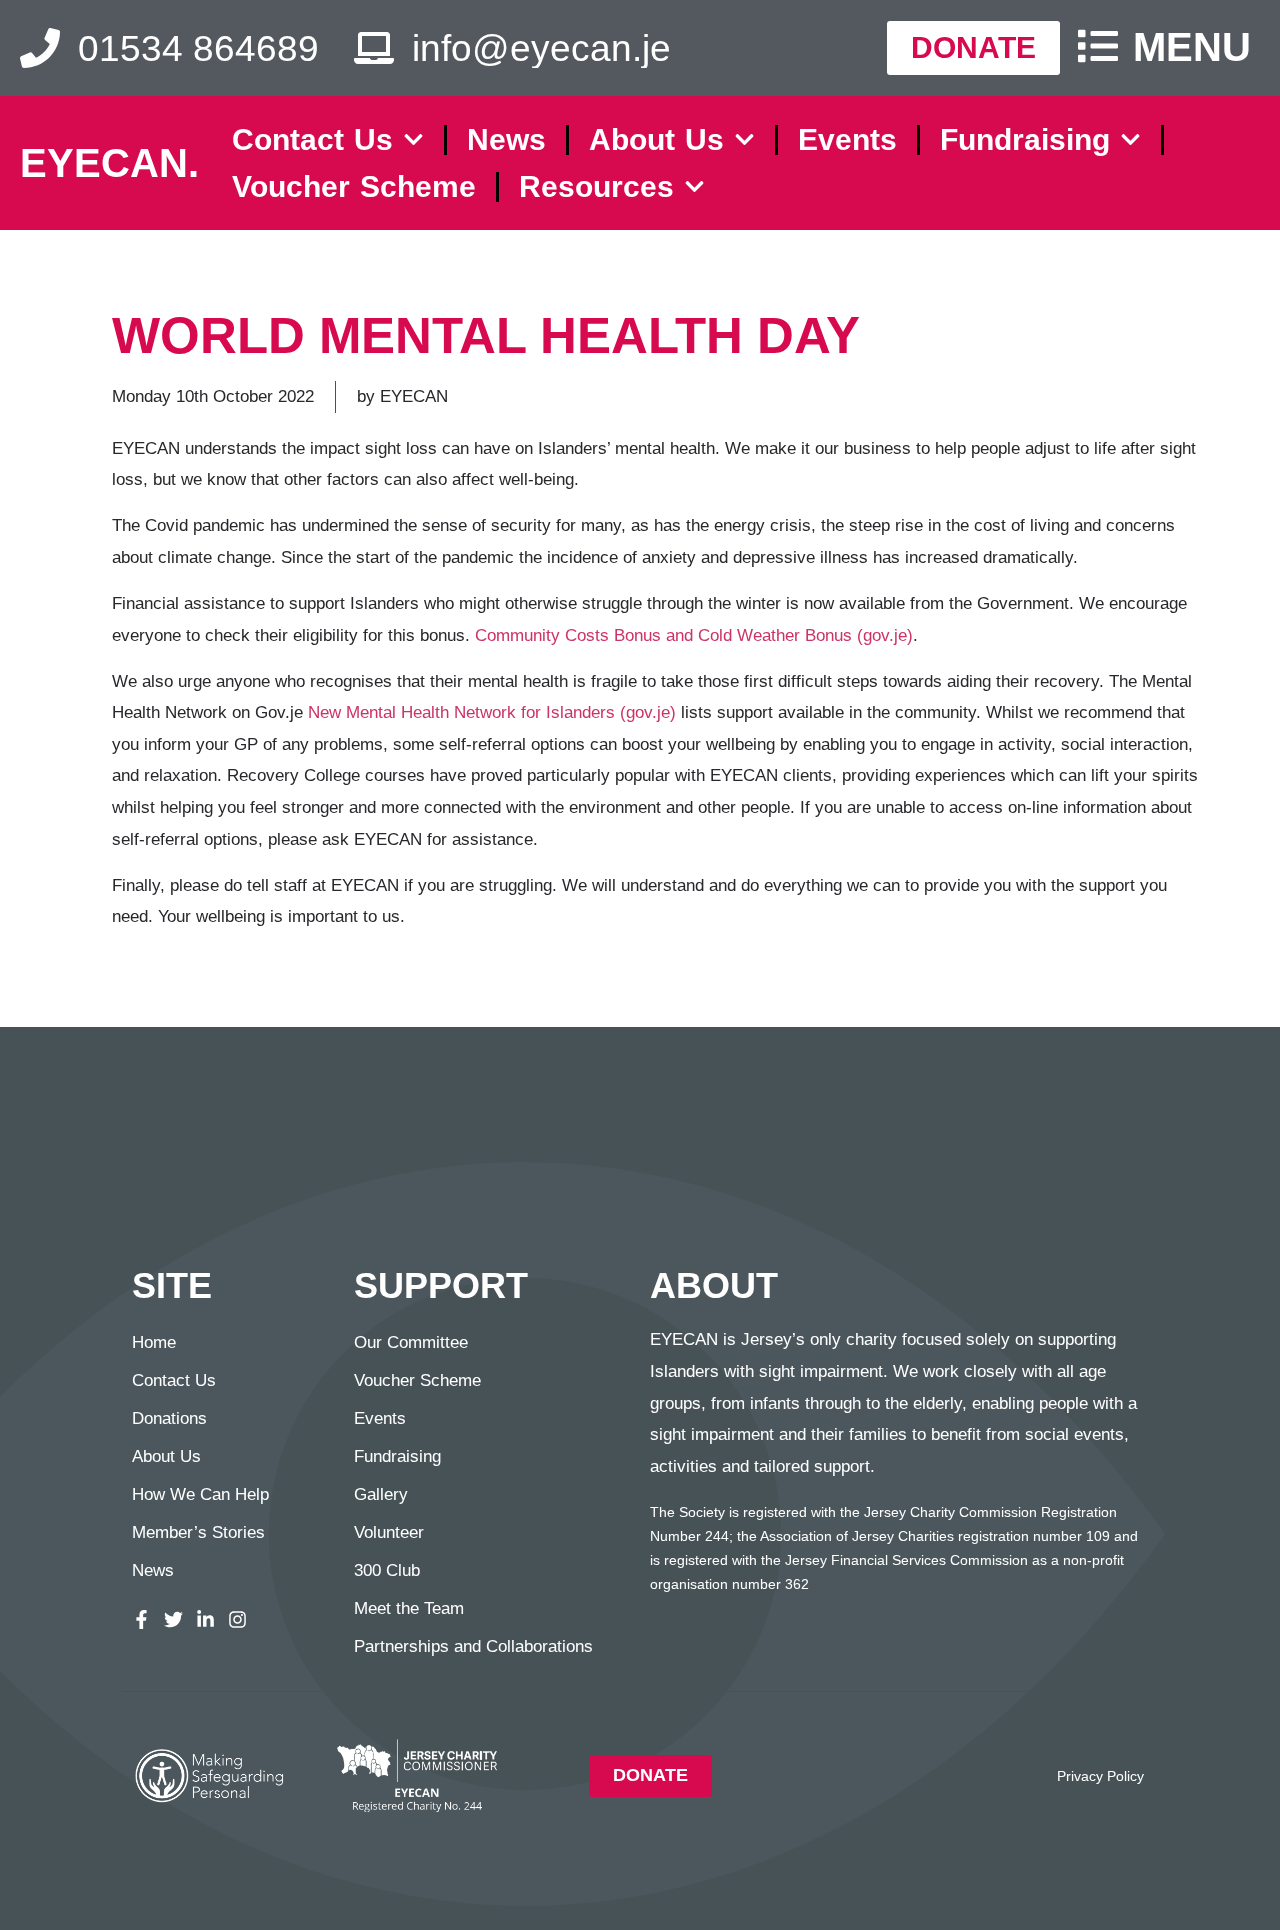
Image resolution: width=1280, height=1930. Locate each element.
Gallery (381, 1494)
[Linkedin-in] (205, 1619)
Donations (169, 1418)
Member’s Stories (198, 1532)
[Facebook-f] (141, 1619)
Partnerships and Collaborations (473, 1646)
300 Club (387, 1570)
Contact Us (312, 139)
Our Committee (411, 1342)
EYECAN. (109, 163)
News (506, 139)
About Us (656, 139)
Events (847, 139)
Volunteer (389, 1532)
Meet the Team (409, 1608)
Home (154, 1342)
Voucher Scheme (354, 186)
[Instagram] (237, 1619)
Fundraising (1025, 139)
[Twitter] (173, 1619)
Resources (596, 186)
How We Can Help (200, 1494)
